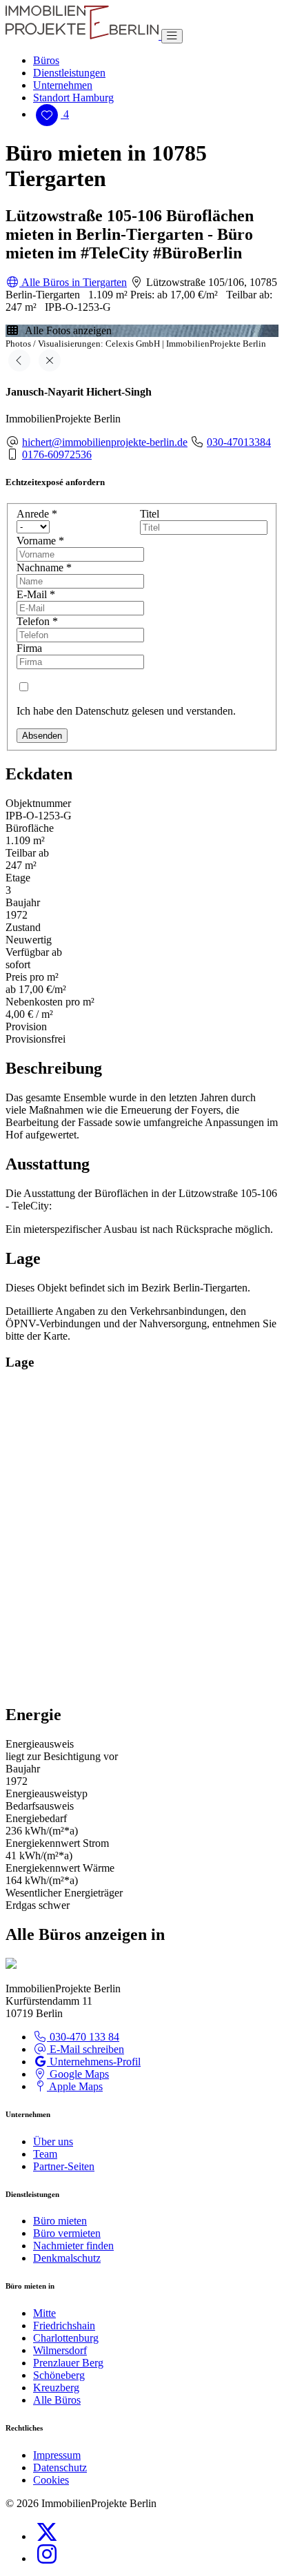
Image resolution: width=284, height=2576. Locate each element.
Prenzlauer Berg (68, 2363)
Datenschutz (60, 2467)
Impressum (57, 2455)
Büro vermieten (67, 2233)
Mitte (44, 2313)
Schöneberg (59, 2375)
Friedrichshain (64, 2325)
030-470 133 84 (83, 2037)
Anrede (37, 514)
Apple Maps (75, 2086)
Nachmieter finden (73, 2246)
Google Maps (78, 2074)
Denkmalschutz (67, 2258)
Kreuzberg (56, 2388)
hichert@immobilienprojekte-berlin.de (105, 442)
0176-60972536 (57, 454)
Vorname (40, 541)
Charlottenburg (66, 2338)
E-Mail (36, 594)
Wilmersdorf (60, 2350)
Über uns (53, 2141)
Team (45, 2154)
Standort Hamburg (73, 98)
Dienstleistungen (69, 73)
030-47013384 (239, 442)
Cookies (51, 2480)
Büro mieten (60, 2221)
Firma (29, 648)
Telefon (37, 621)
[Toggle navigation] (172, 36)
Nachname (44, 568)
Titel (150, 514)
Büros (46, 60)
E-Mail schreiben (85, 2049)
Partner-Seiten (64, 2166)
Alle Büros (57, 2400)
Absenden (42, 736)
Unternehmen (63, 85)
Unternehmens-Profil (94, 2062)
